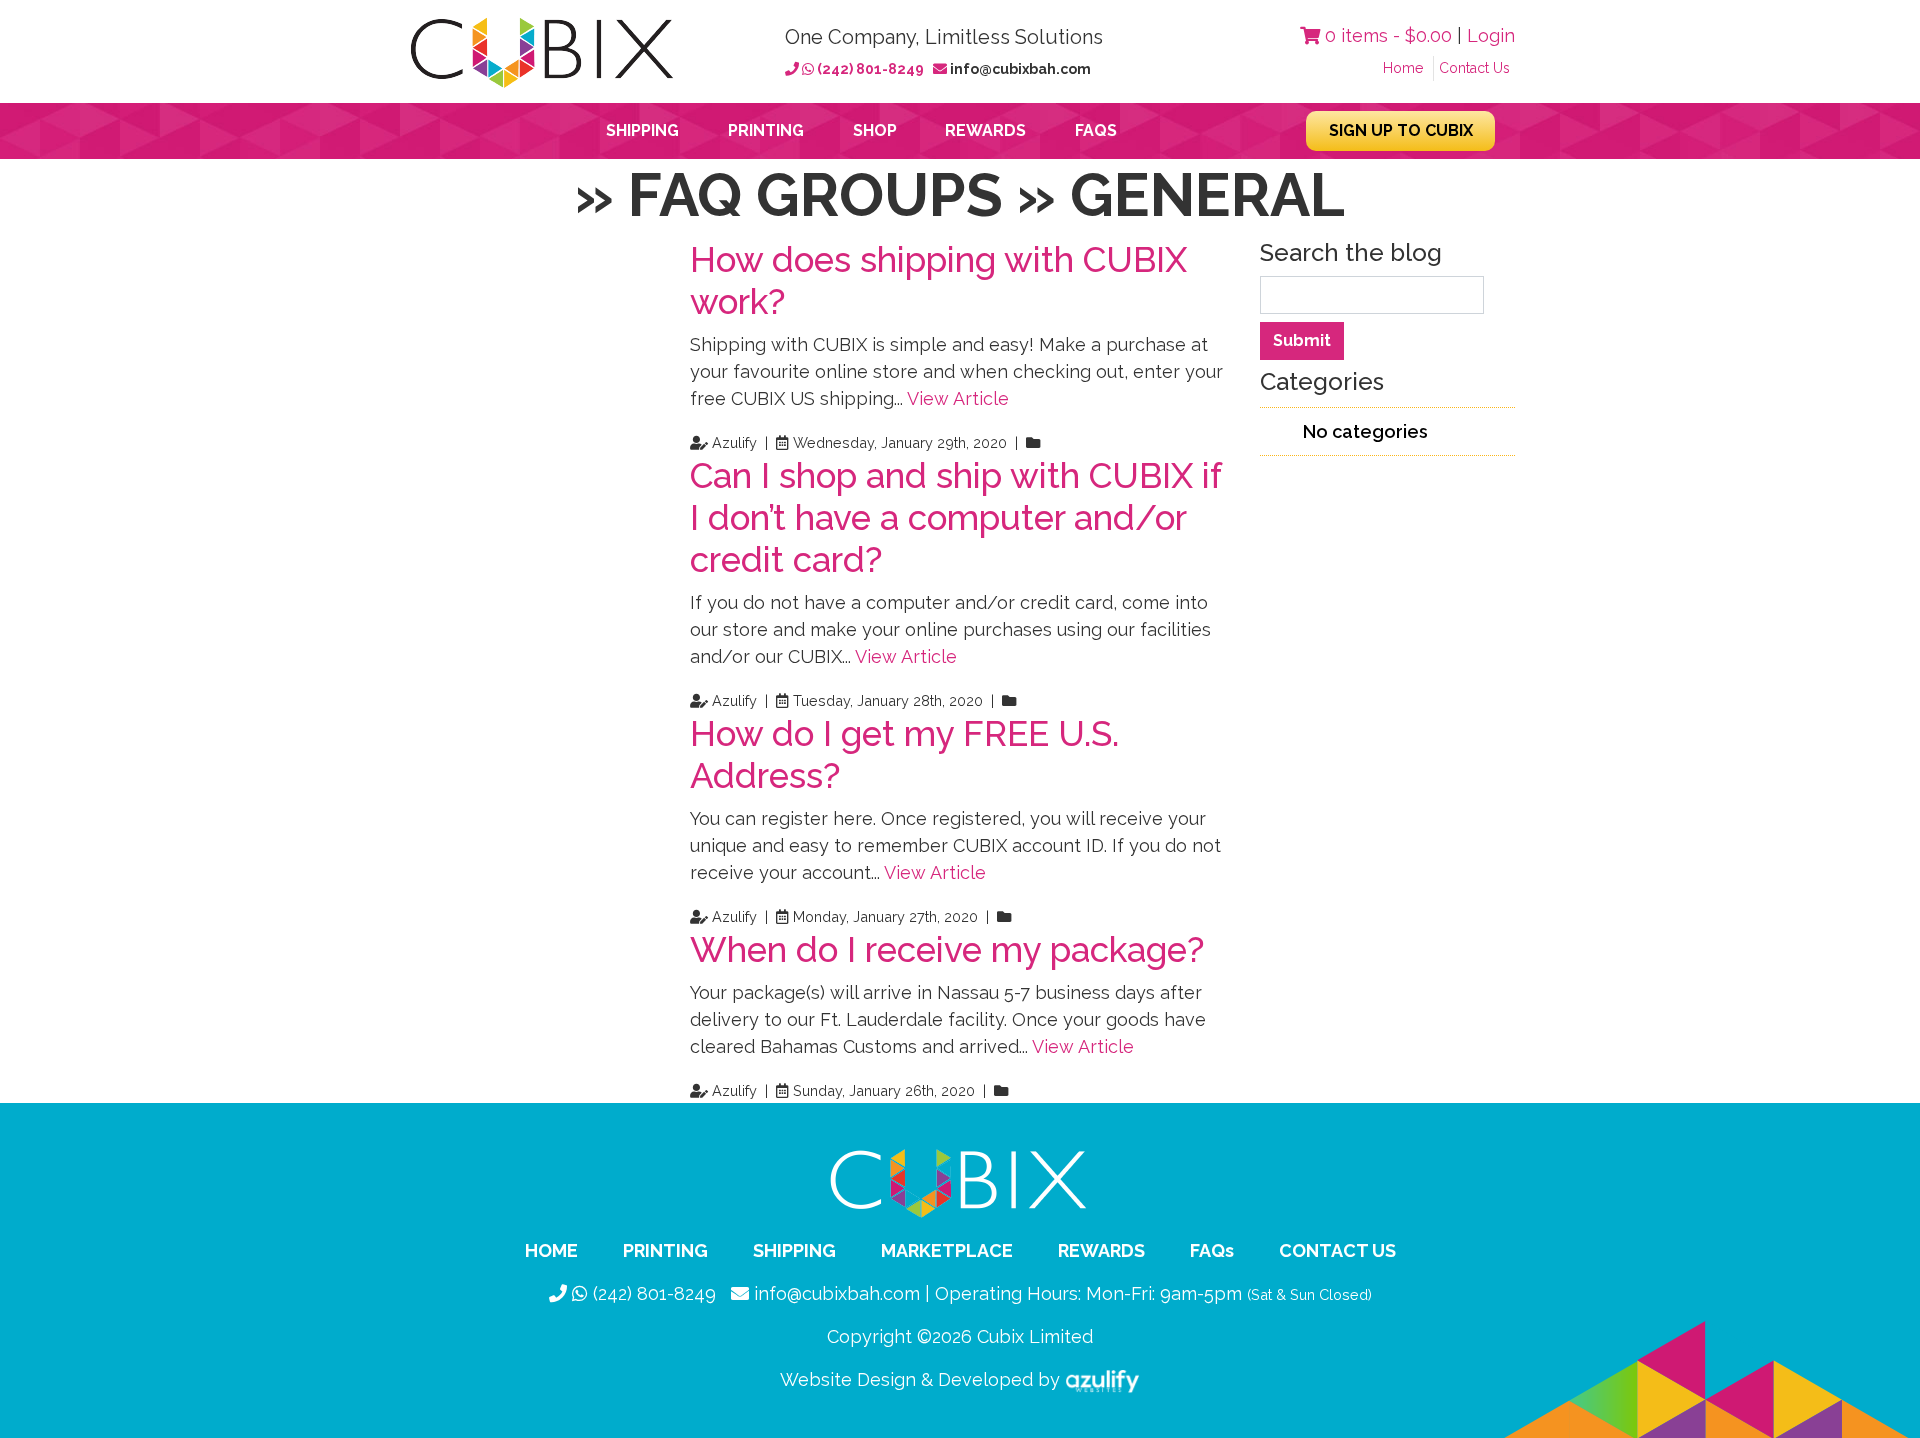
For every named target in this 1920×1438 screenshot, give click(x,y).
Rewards (985, 130)
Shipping (642, 130)
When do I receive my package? (947, 949)
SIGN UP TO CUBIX (1401, 130)
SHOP (875, 130)
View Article (958, 398)
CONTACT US (1337, 1250)
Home (1403, 68)
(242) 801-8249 (870, 69)
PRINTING (665, 1250)
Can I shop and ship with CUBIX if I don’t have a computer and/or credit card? (955, 517)
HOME (551, 1250)
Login (1491, 35)
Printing (766, 130)
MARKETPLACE (947, 1250)
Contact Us (1474, 68)
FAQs (1096, 130)
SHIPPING (794, 1250)
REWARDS (1101, 1250)
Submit (1302, 340)
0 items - (1386, 35)
